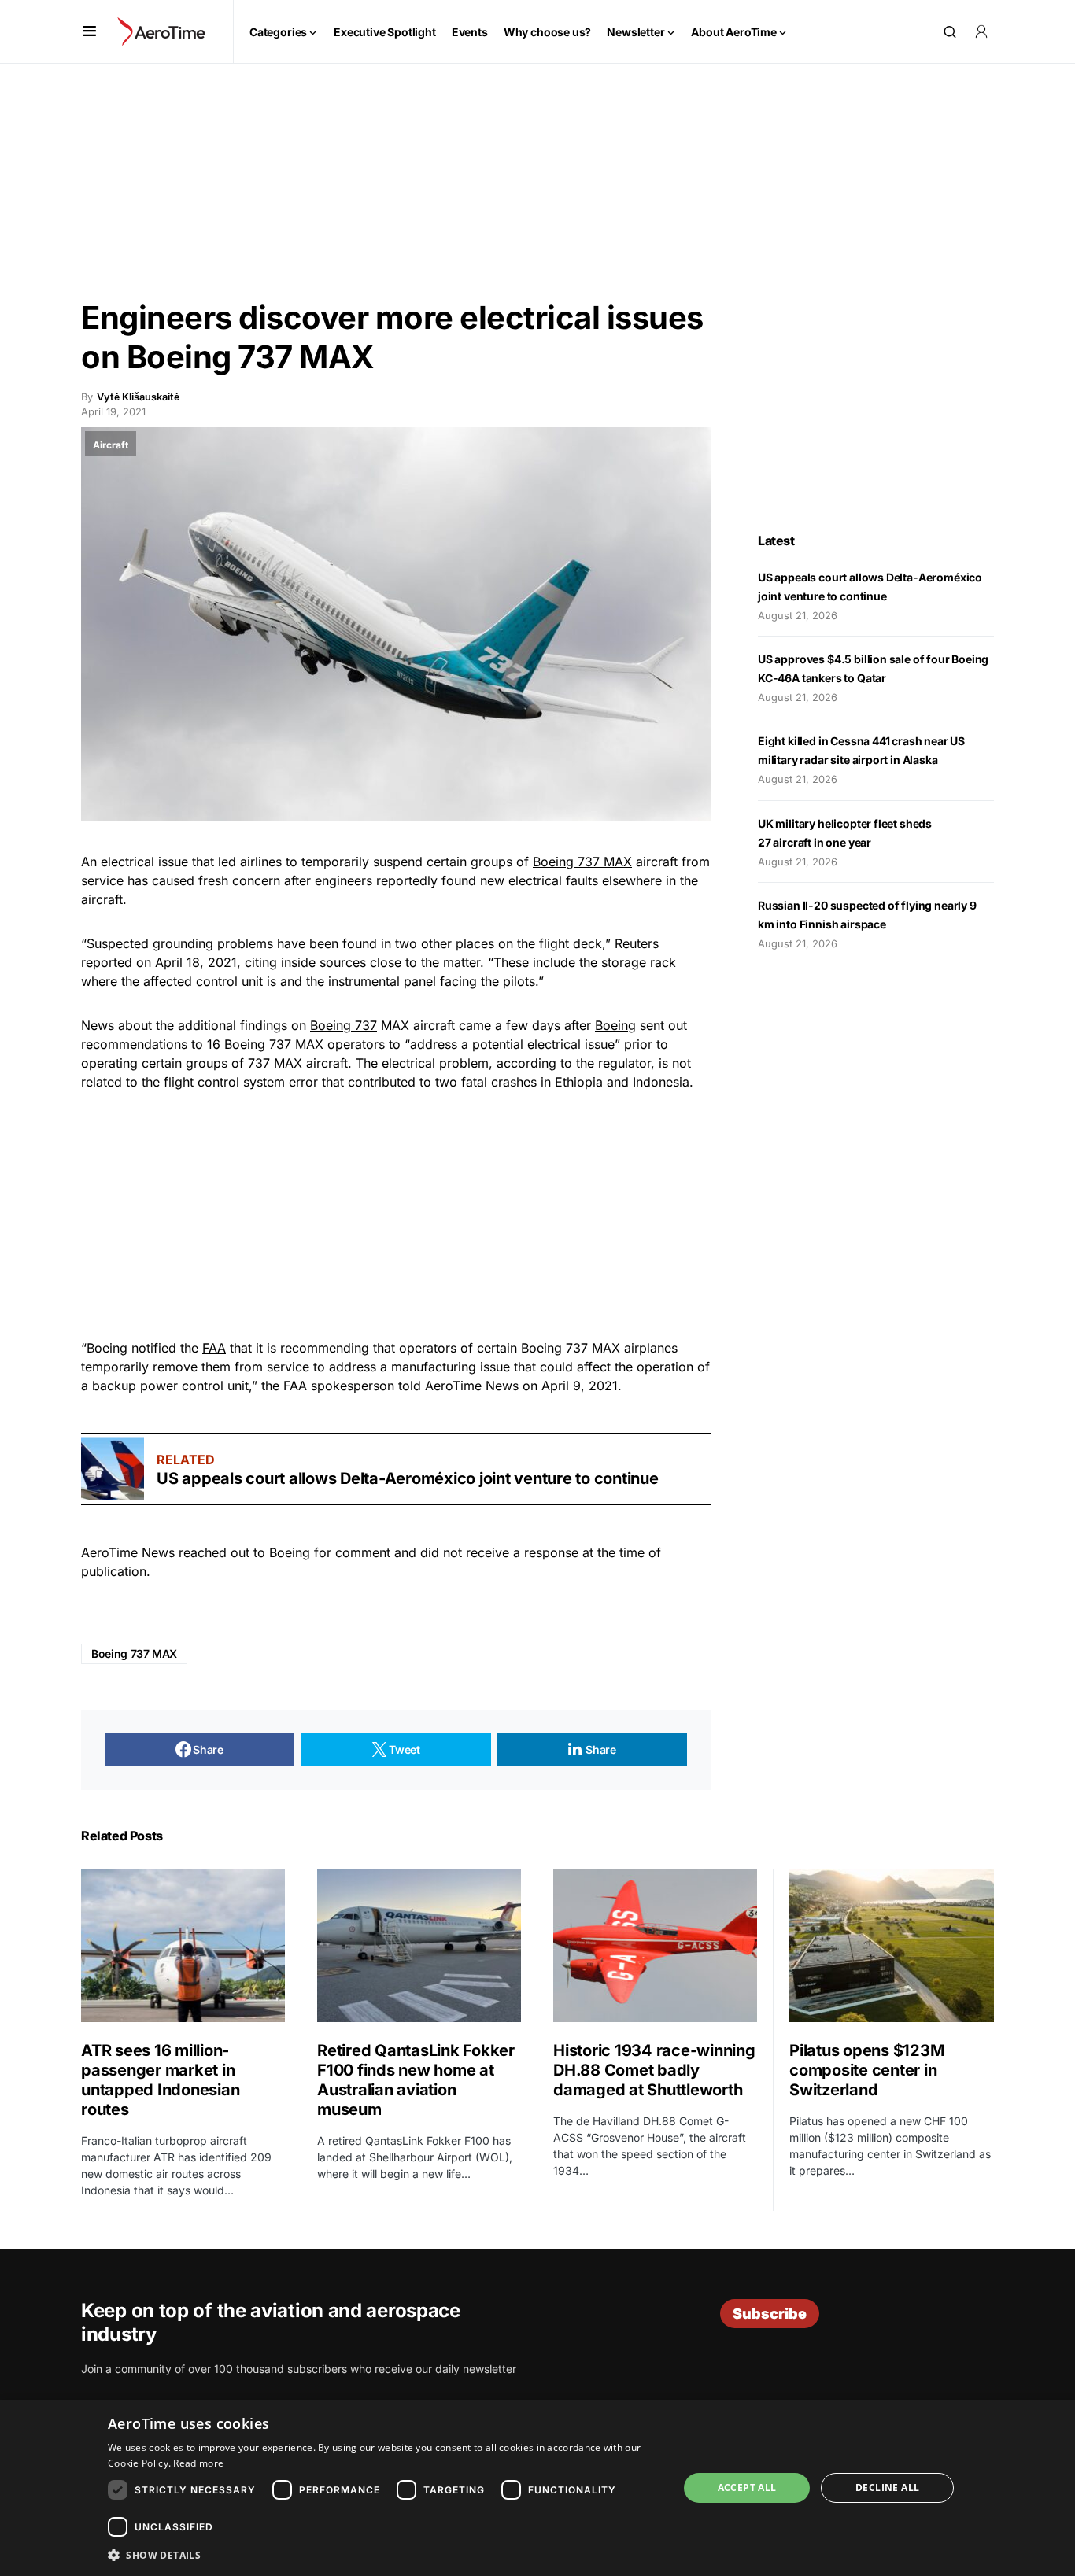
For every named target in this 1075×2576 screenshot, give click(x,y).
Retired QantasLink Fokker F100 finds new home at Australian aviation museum (416, 2080)
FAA (214, 1348)
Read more (198, 2463)
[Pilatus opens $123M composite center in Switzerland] (892, 1945)
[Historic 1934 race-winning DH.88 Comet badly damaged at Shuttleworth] (655, 1945)
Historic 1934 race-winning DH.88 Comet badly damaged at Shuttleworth (654, 2070)
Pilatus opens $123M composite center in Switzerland (867, 2070)
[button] (89, 31)
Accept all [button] (747, 2487)
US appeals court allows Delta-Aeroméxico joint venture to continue (409, 1478)
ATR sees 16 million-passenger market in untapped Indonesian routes (160, 2080)
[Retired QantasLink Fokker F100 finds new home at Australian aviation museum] (419, 1945)
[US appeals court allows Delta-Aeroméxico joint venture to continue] (113, 1469)
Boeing (615, 1025)
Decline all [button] (887, 2487)
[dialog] (537, 2488)
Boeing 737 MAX (582, 862)
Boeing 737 (344, 1025)
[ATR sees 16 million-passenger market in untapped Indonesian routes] (183, 1945)
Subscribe (770, 2314)
